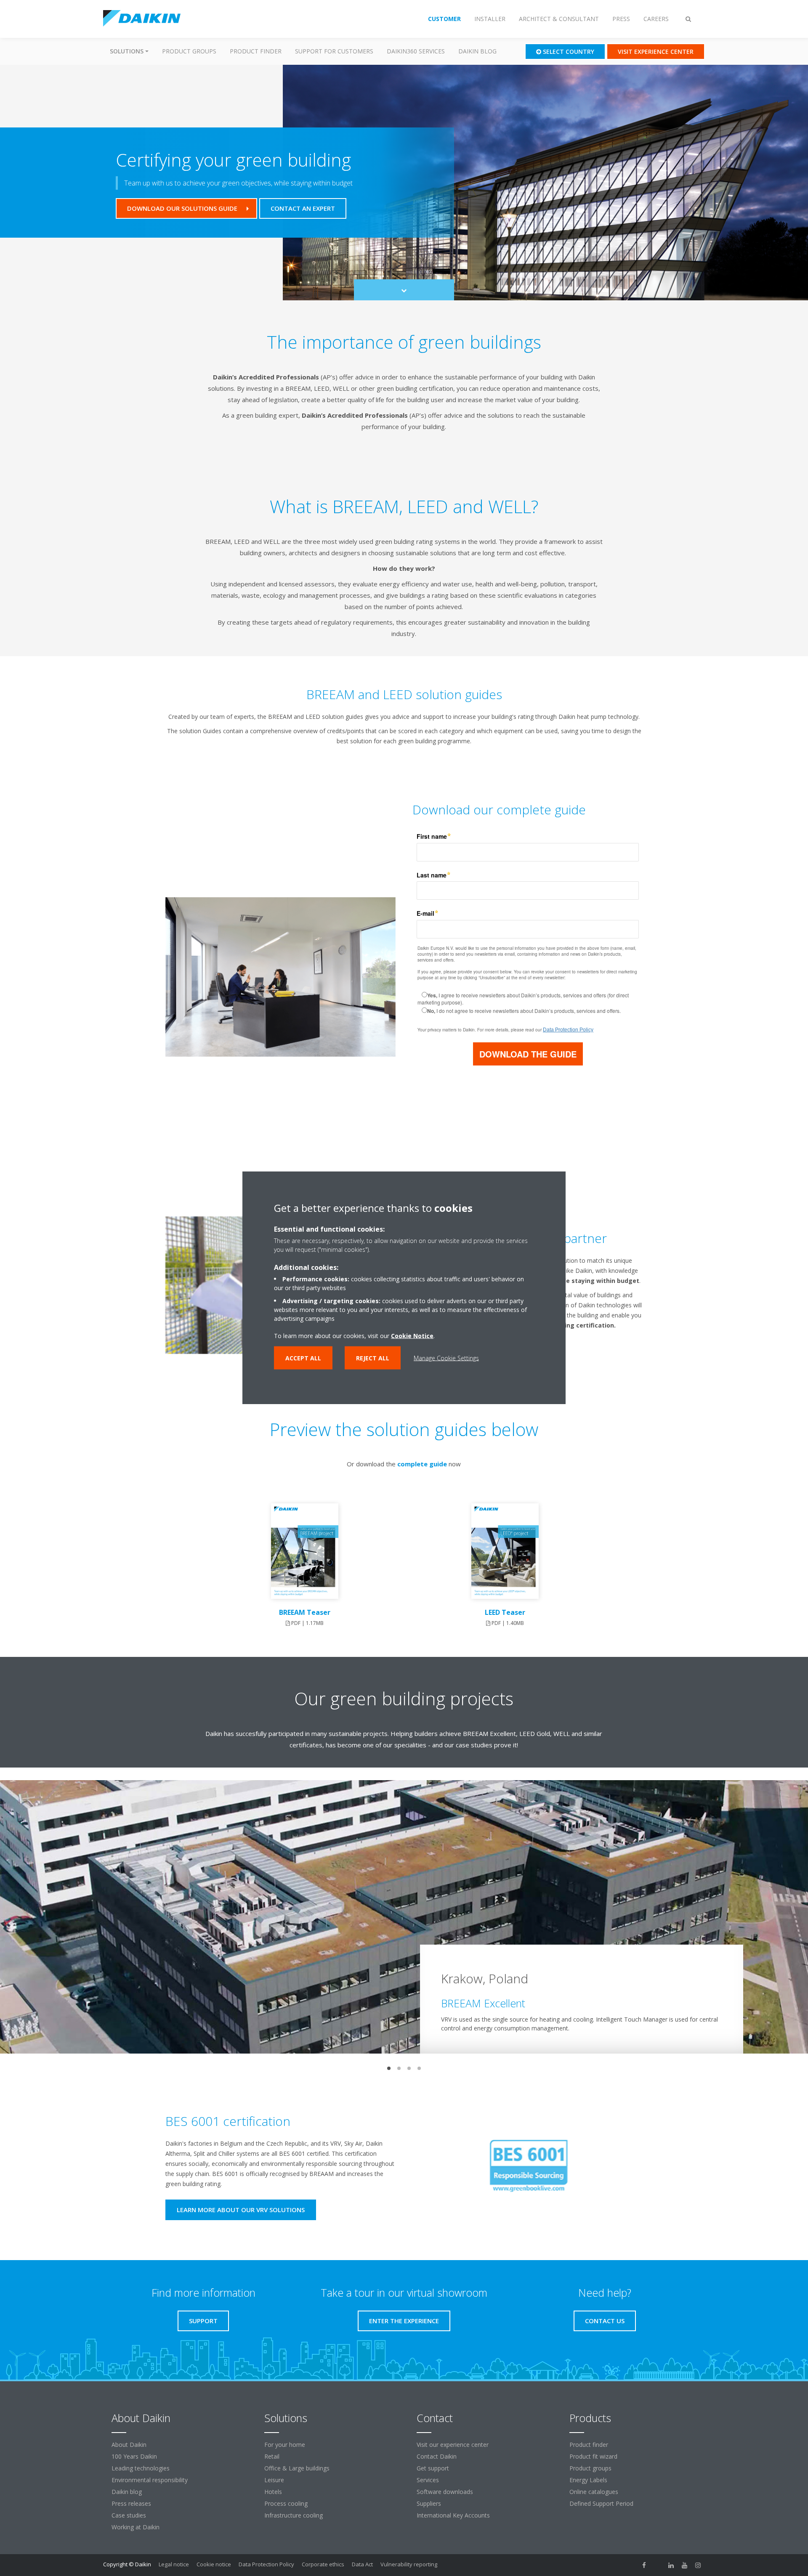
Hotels (273, 2492)
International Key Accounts (453, 2515)
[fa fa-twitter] (658, 2565)
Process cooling (286, 2503)
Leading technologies (141, 2468)
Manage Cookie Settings (446, 1358)
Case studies (129, 2515)
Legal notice (174, 2564)
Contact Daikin (437, 2456)
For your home (285, 2445)
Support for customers (334, 51)
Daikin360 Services (416, 51)
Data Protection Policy (266, 2564)
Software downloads (445, 2492)
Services (428, 2480)
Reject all (373, 1358)
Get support (433, 2468)
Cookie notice (214, 2564)
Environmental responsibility (150, 2480)
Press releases (131, 2503)
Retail (272, 2456)
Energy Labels (588, 2480)
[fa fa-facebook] (644, 2565)
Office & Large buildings (297, 2468)
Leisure (274, 2480)
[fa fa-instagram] (698, 2565)
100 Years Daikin (134, 2456)
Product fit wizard (593, 2456)
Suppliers (429, 2503)
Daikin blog (477, 51)
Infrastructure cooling (294, 2515)
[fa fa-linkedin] (671, 2565)
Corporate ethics (323, 2564)
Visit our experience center (453, 2445)
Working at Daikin (136, 2527)
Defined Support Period (602, 2503)
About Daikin (129, 2445)
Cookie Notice (412, 1336)
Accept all (303, 1358)
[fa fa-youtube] (685, 2565)
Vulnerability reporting (409, 2564)
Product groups (189, 51)
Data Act (362, 2564)
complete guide (422, 1464)
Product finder (256, 51)
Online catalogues (594, 2492)
